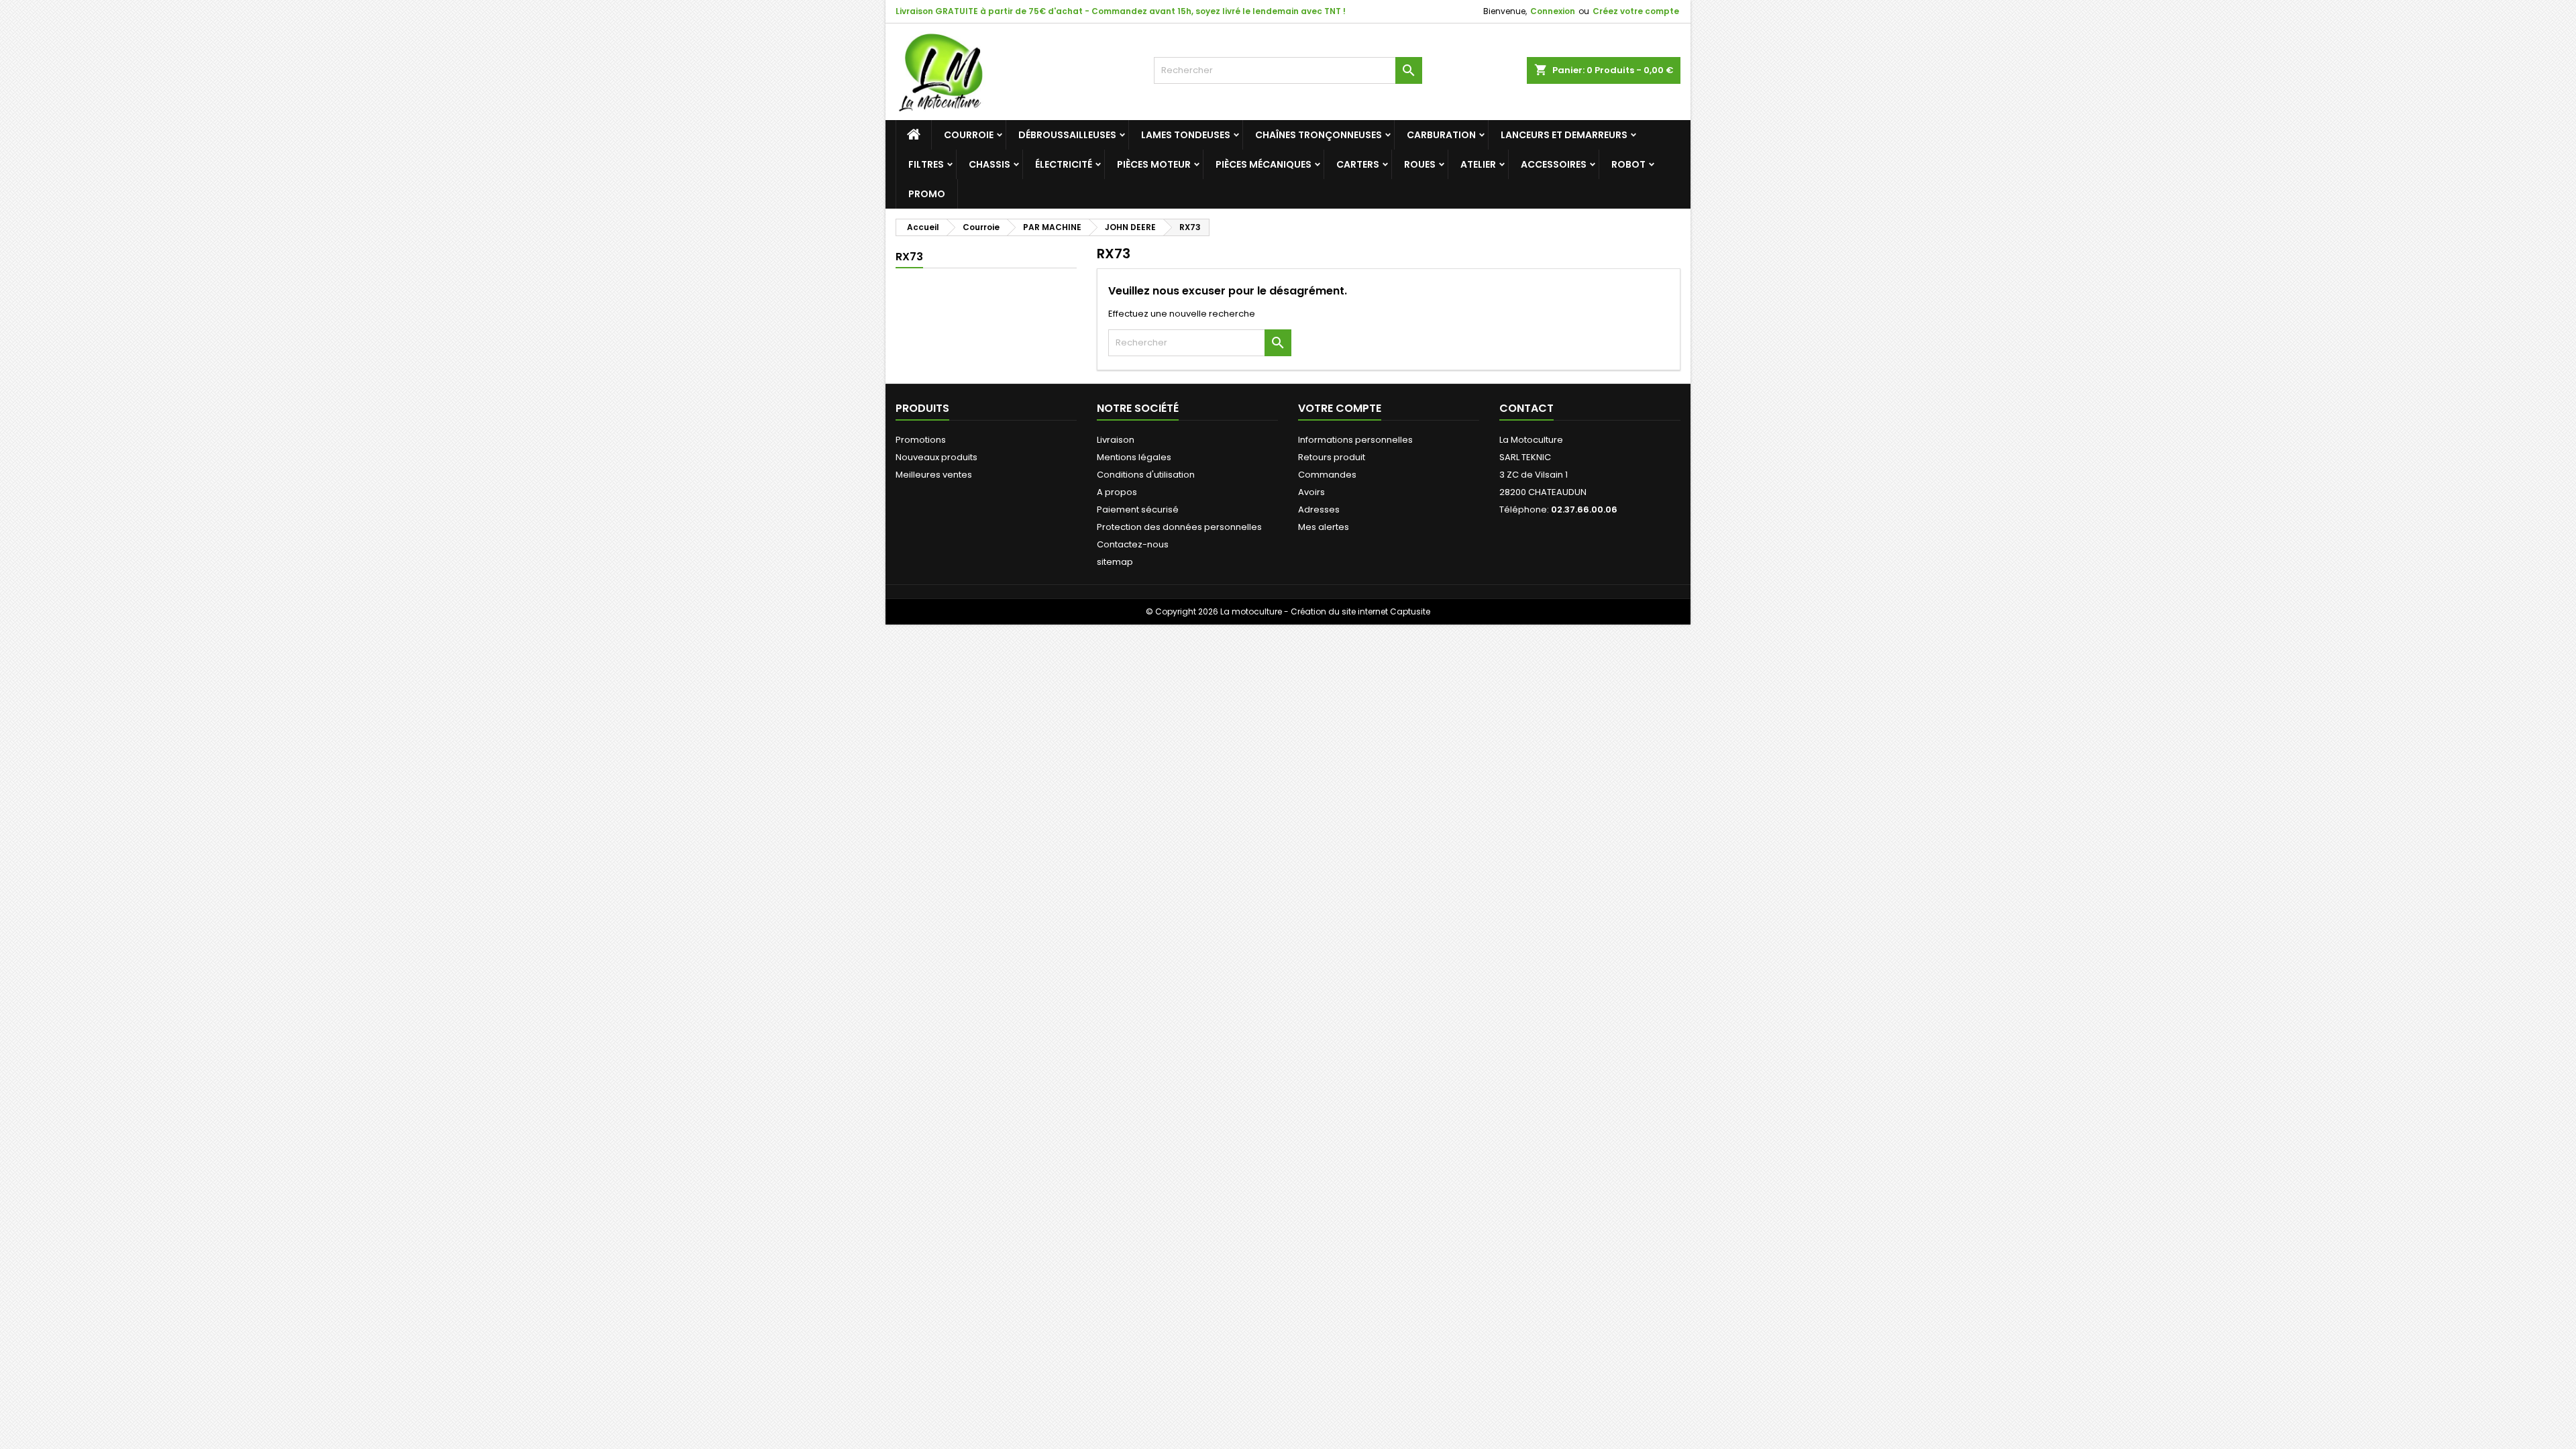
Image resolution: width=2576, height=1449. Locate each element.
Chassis (989, 164)
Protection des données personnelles (1179, 527)
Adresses (1319, 509)
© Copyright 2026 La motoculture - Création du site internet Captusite (1288, 611)
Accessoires (1554, 164)
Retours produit (1332, 457)
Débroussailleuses (1067, 135)
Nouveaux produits (936, 457)
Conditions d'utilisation (1146, 475)
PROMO (927, 194)
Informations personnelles (1355, 440)
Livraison (1116, 440)
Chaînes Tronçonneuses (1319, 135)
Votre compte (1340, 408)
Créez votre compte (1636, 11)
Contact (1526, 408)
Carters (1358, 164)
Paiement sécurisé (1138, 509)
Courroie (969, 135)
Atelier (1478, 164)
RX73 (909, 257)
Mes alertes (1324, 527)
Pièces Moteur (1154, 164)
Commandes (1327, 475)
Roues (1420, 164)
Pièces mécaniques (1264, 164)
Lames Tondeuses (1186, 135)
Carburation (1441, 135)
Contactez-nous (1133, 544)
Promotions (921, 440)
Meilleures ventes (934, 475)
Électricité (1064, 164)
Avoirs (1311, 492)
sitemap (1115, 562)
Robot (1628, 164)
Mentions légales (1134, 457)
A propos (1117, 492)
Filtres (926, 164)
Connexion (1553, 11)
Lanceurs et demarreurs (1564, 135)
